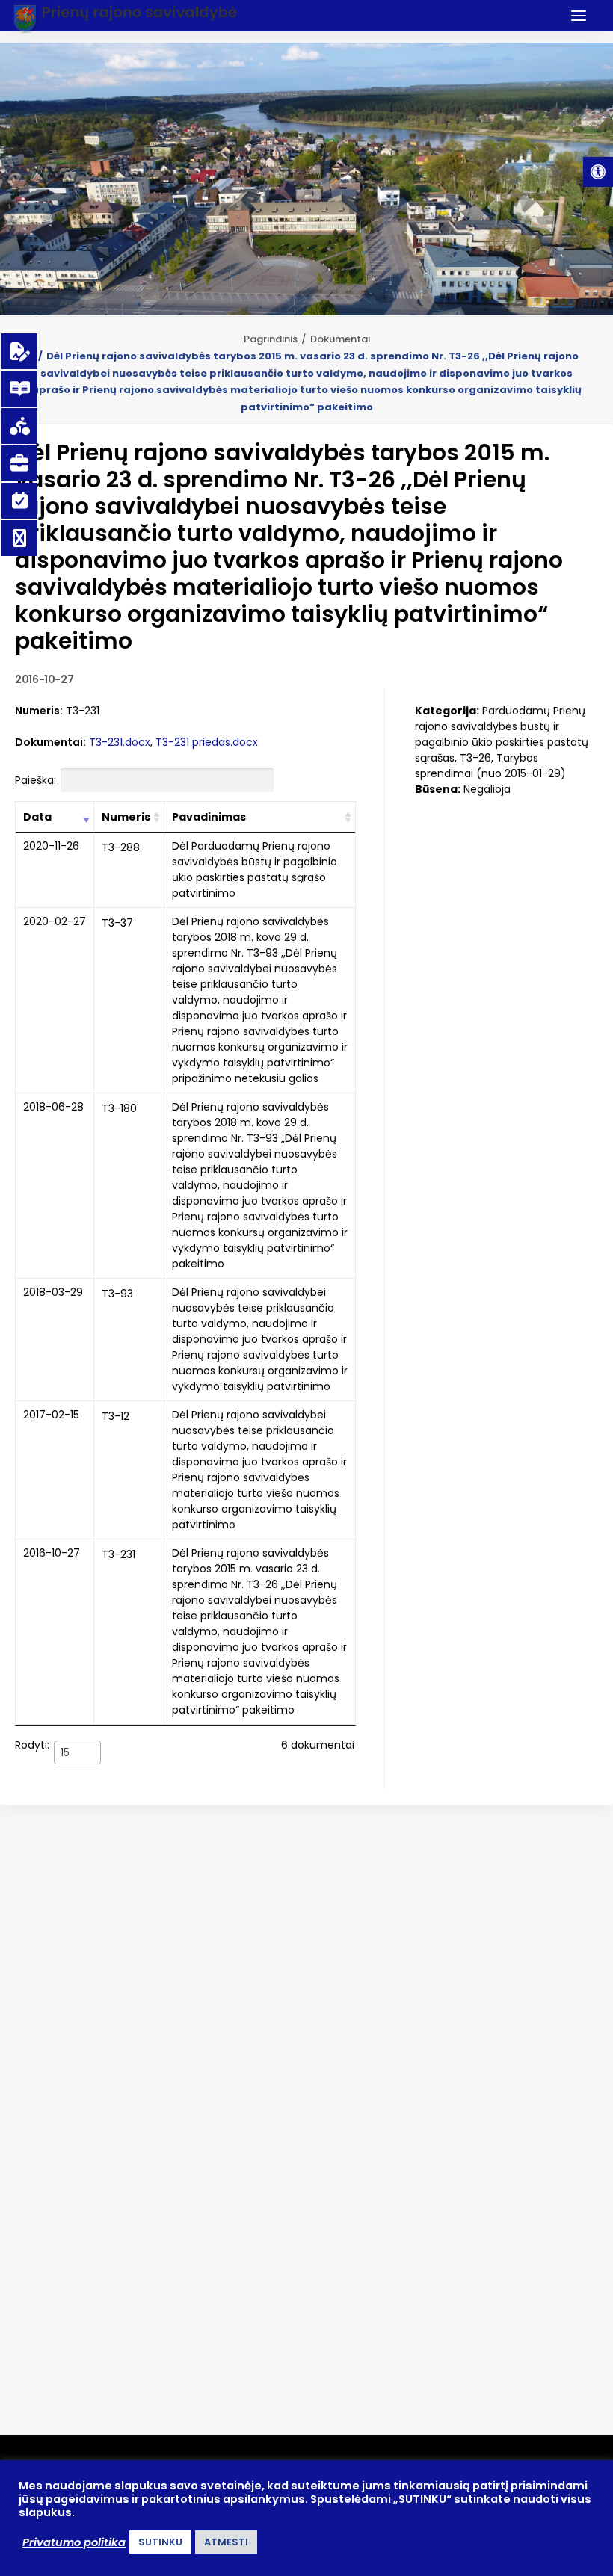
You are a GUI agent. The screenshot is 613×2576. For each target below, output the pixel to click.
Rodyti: (42, 1748)
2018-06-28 (53, 1107)
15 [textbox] (65, 1752)
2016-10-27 (52, 1553)
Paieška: (36, 780)
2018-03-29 (53, 1292)
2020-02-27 (55, 921)
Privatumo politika (74, 2542)
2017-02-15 (51, 1415)
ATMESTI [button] (226, 2542)
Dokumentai (340, 339)
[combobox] (77, 1752)
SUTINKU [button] (160, 2542)
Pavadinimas (209, 817)
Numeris (126, 817)
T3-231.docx (120, 742)
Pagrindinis (271, 339)
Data (37, 817)
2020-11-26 (51, 846)
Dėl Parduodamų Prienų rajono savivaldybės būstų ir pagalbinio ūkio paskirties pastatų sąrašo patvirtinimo (255, 870)
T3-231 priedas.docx (207, 742)
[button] (598, 172)
